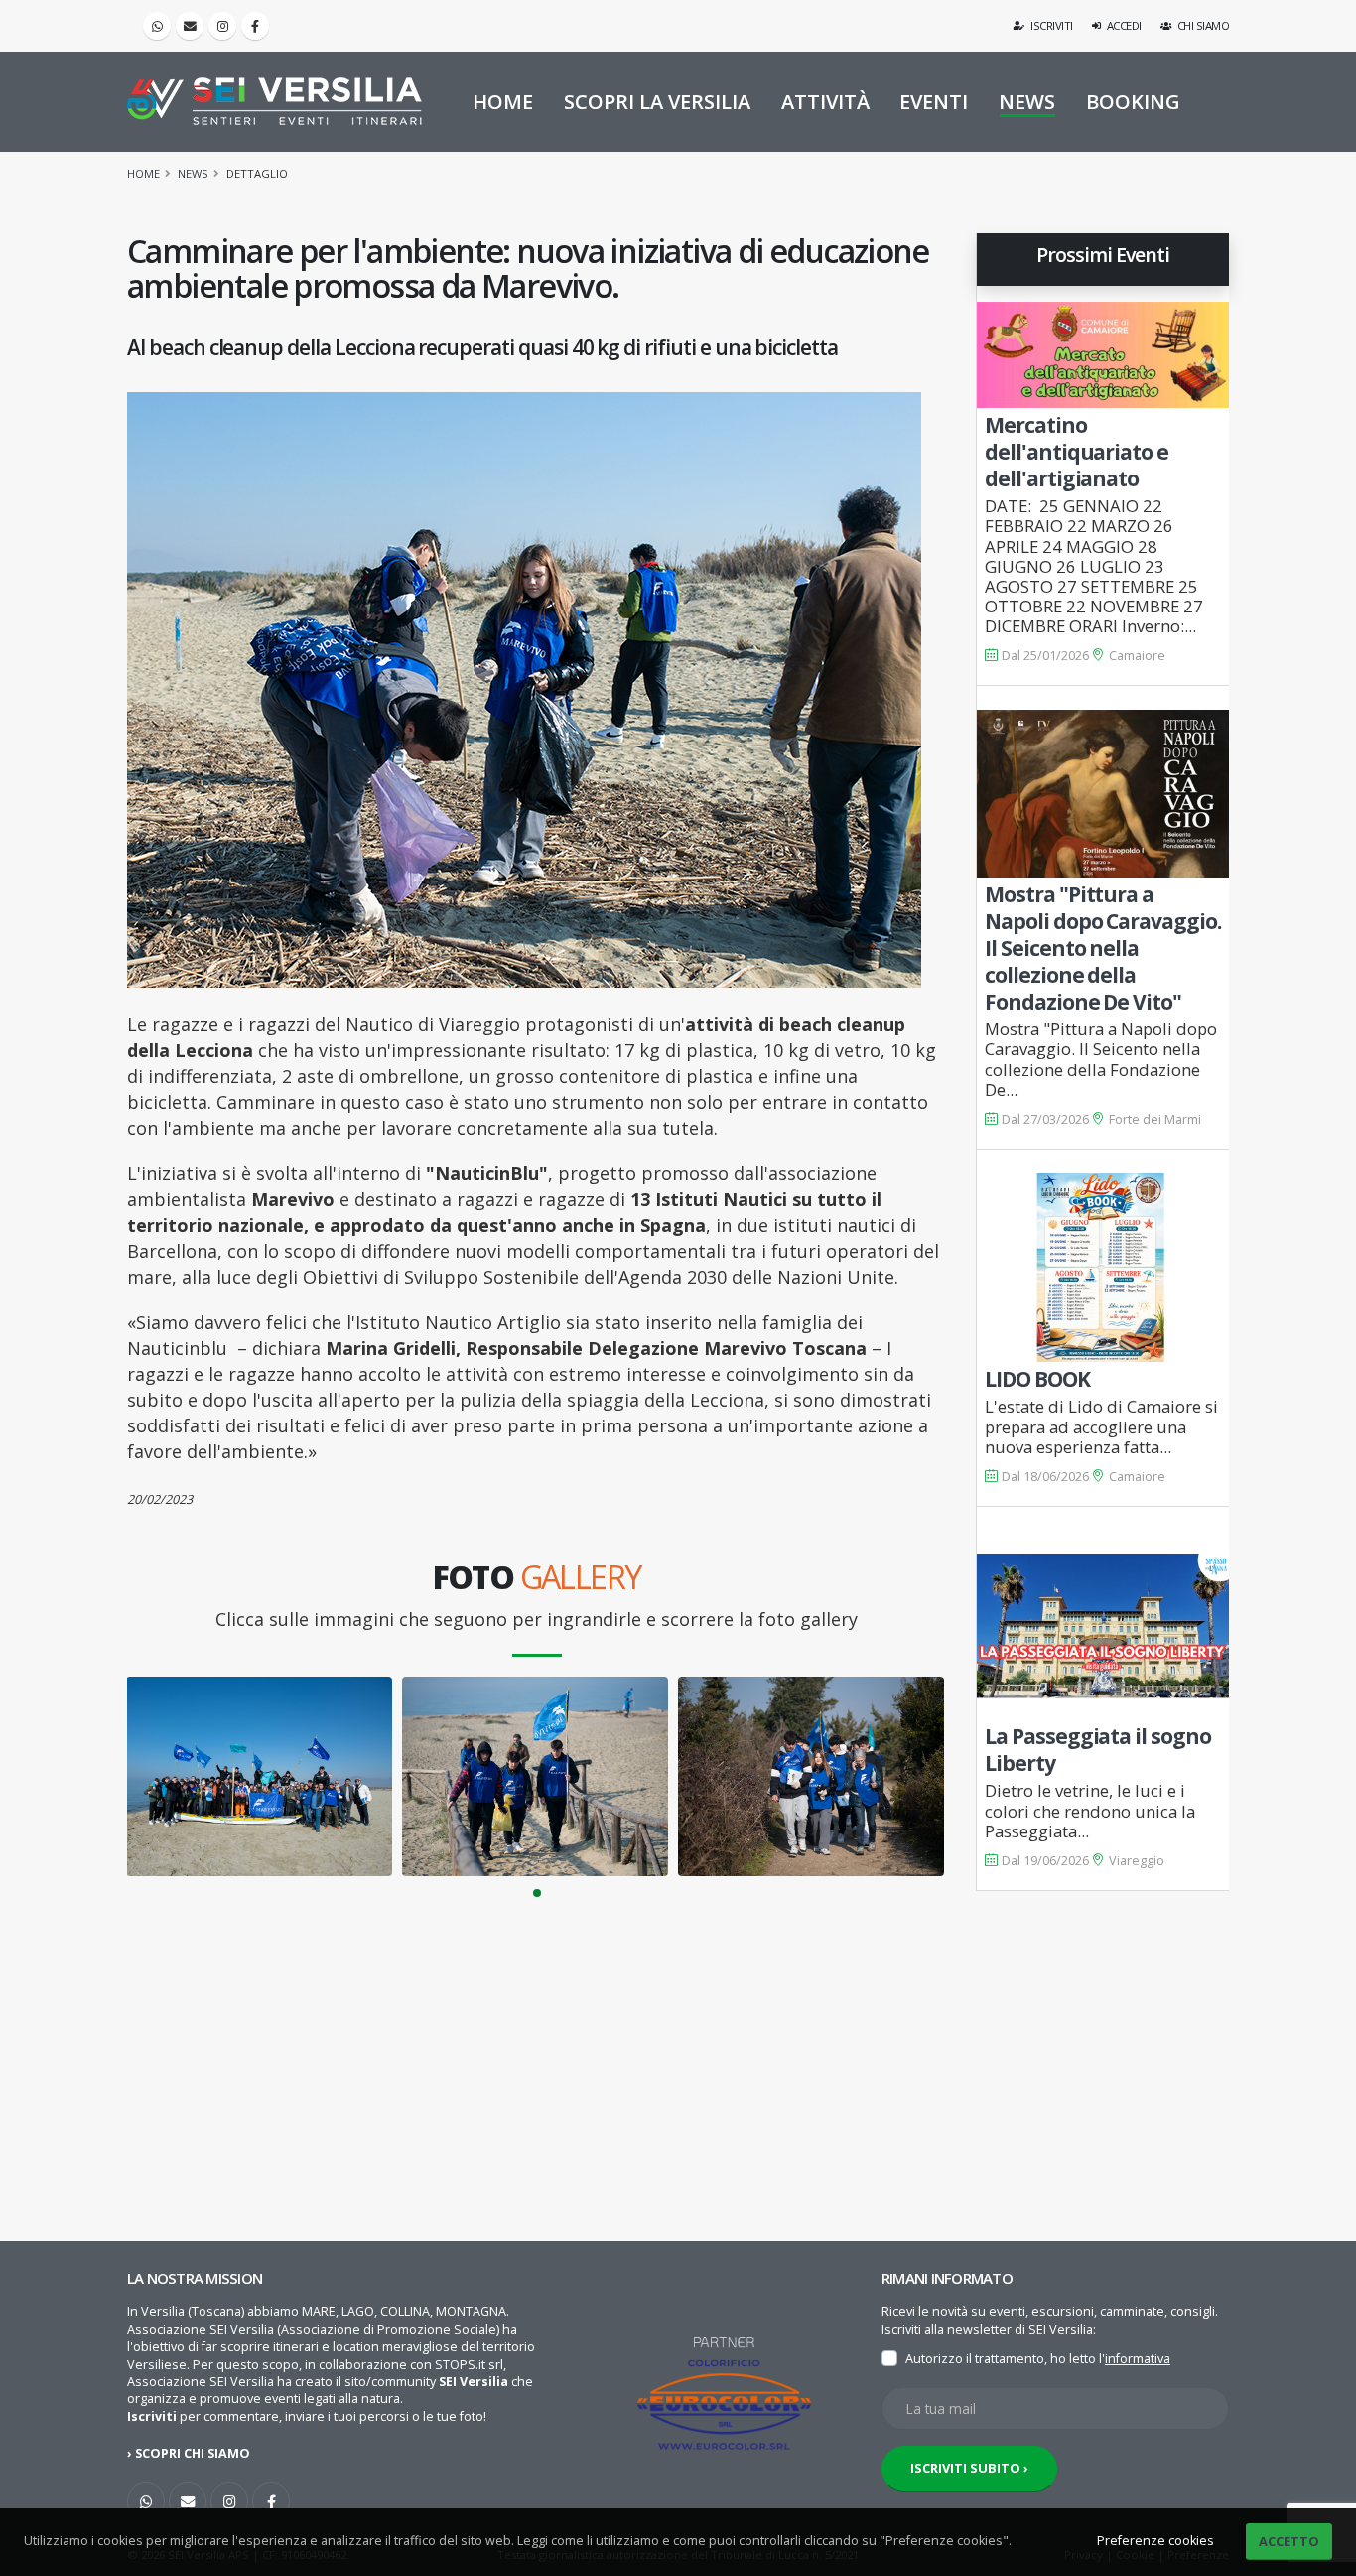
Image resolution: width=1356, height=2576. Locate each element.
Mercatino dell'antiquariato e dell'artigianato (1077, 452)
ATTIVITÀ (825, 102)
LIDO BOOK (1037, 1379)
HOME (503, 102)
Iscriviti (1051, 25)
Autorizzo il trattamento (975, 2358)
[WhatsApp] (146, 2501)
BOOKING (1133, 102)
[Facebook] (255, 26)
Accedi (1123, 25)
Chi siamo (1202, 25)
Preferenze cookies (1155, 2541)
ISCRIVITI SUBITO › (969, 2468)
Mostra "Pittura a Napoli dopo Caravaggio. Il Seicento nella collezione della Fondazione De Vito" (1103, 948)
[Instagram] (222, 26)
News (193, 173)
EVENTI (934, 102)
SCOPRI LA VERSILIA (657, 102)
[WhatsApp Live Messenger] (157, 26)
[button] (537, 1893)
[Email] (190, 26)
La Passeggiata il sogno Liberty (1098, 1750)
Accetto (1289, 2541)
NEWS (1027, 102)
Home (143, 173)
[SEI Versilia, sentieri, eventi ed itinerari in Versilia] (274, 101)
